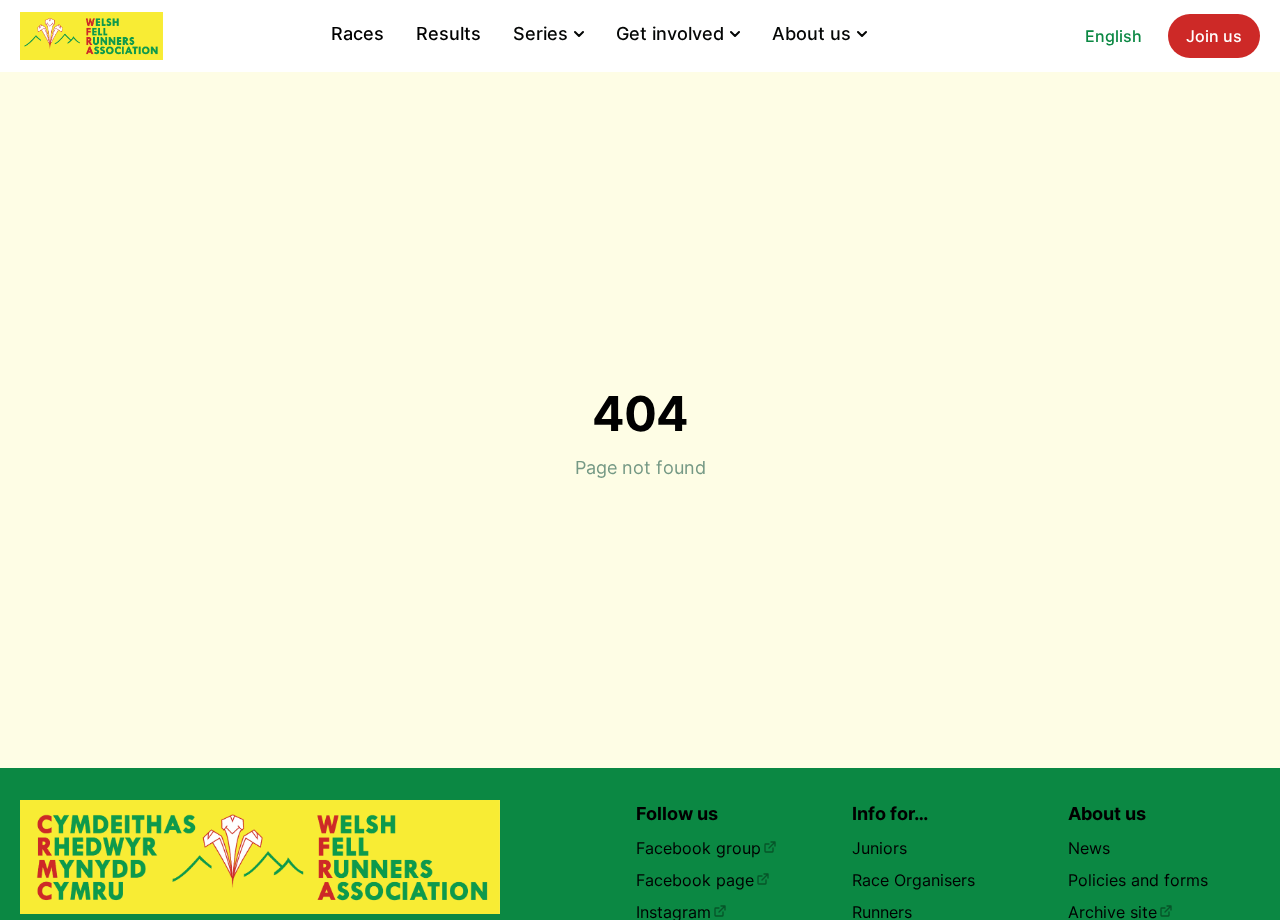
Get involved (670, 33)
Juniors (879, 848)
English (1113, 36)
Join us (1214, 36)
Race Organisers (913, 880)
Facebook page (695, 880)
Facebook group (698, 848)
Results (448, 33)
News (1089, 848)
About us (811, 33)
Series (540, 33)
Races (357, 33)
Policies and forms (1138, 880)
